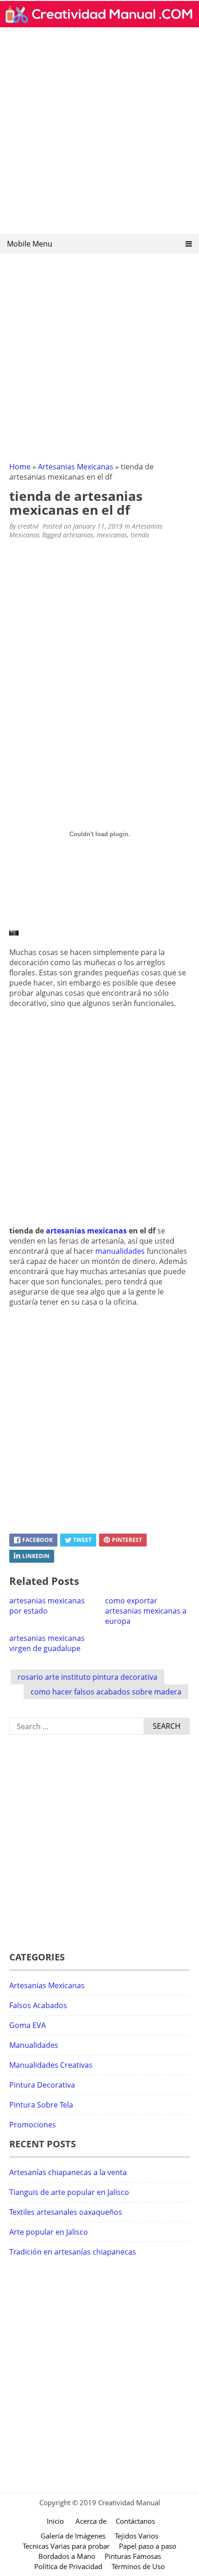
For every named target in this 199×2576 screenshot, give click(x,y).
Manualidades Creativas (51, 2065)
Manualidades (34, 2045)
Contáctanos (135, 2521)
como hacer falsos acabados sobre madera (106, 1692)
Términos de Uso (138, 2566)
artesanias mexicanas (86, 1231)
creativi (28, 526)
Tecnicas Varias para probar (66, 2546)
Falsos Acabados (38, 2005)
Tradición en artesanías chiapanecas (73, 2252)
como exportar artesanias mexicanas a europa (146, 1611)
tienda (140, 535)
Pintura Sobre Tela (41, 2105)
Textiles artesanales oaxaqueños (66, 2212)
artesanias (78, 535)
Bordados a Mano (67, 2556)
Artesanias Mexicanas (76, 467)
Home (20, 467)
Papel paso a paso (148, 2546)
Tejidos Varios (137, 2536)
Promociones (33, 2125)
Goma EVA (28, 2025)
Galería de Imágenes (73, 2536)
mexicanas (112, 535)
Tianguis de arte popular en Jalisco (69, 2192)
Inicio (55, 2521)
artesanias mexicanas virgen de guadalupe (47, 1643)
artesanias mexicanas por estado (47, 1606)
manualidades (120, 1251)
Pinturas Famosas (133, 2556)
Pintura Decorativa (42, 2085)
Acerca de (91, 2521)
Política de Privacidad (68, 2566)
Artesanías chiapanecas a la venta (68, 2172)
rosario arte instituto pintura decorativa (87, 1677)
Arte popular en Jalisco (49, 2232)
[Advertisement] (99, 134)
